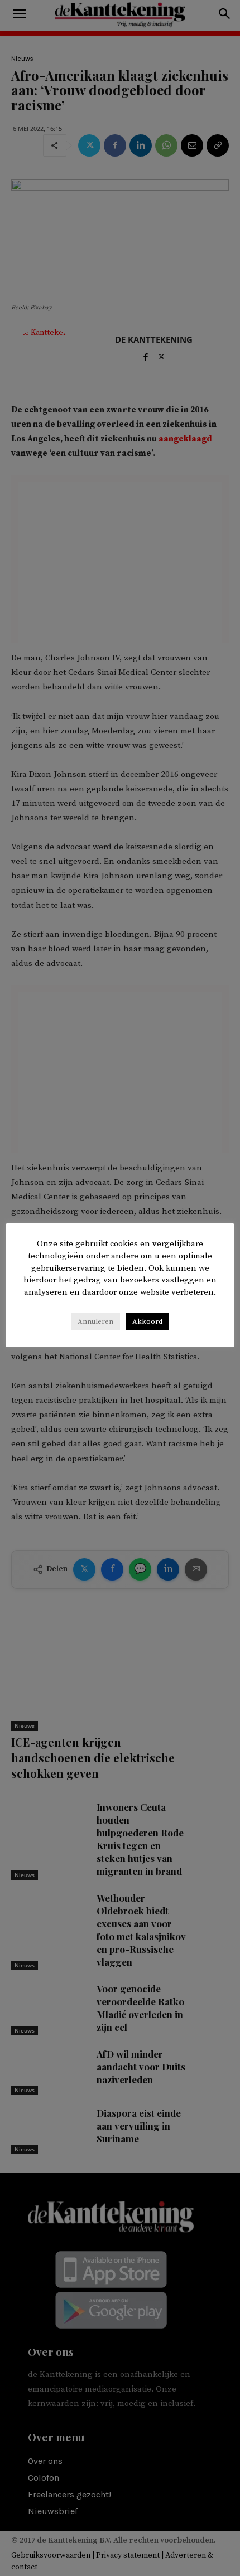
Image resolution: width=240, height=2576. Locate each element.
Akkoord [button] (147, 1321)
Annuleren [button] (95, 1321)
